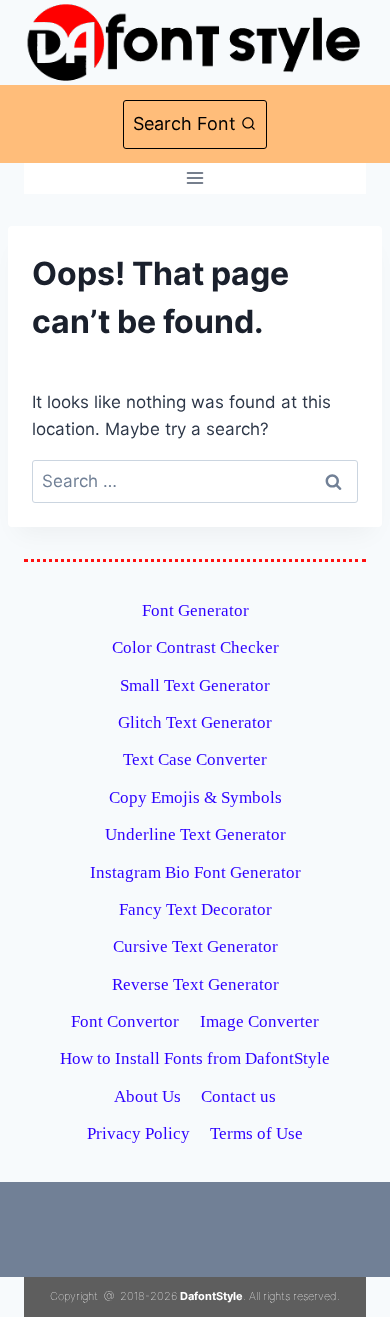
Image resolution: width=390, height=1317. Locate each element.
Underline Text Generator (195, 834)
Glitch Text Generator (195, 722)
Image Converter (259, 1021)
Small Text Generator (195, 685)
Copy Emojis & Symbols (195, 797)
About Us (147, 1096)
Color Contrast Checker (195, 647)
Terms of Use (256, 1133)
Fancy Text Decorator (195, 909)
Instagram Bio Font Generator (195, 872)
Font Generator (195, 610)
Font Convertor (125, 1021)
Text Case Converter (195, 759)
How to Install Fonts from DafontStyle (195, 1058)
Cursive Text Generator (195, 946)
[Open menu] (195, 178)
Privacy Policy (138, 1133)
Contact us (238, 1096)
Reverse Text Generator (195, 984)
